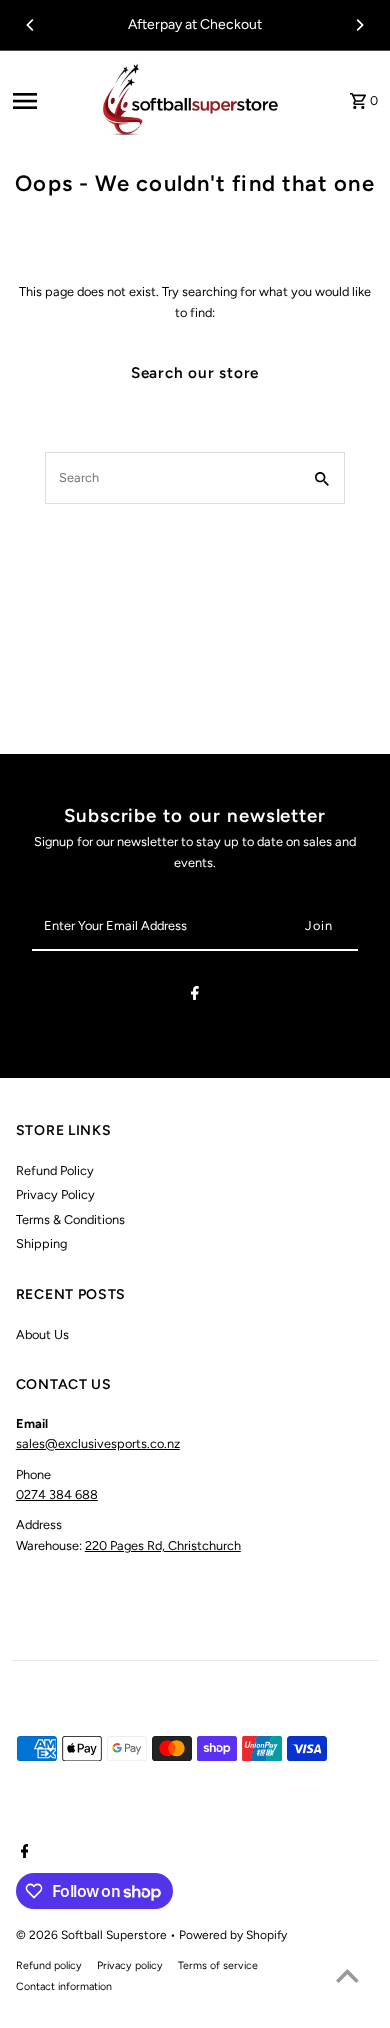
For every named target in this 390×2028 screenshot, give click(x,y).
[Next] (359, 25)
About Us (42, 1334)
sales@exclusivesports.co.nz (98, 1443)
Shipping (41, 1243)
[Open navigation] (47, 101)
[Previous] (31, 25)
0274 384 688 (57, 1494)
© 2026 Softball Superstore (93, 1935)
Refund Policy (55, 1170)
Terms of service (218, 1965)
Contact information (64, 1986)
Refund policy (49, 1965)
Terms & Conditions (70, 1219)
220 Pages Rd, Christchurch (163, 1545)
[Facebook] (195, 996)
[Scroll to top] (347, 1975)
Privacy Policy (55, 1194)
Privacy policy (130, 1965)
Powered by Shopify (233, 1935)
